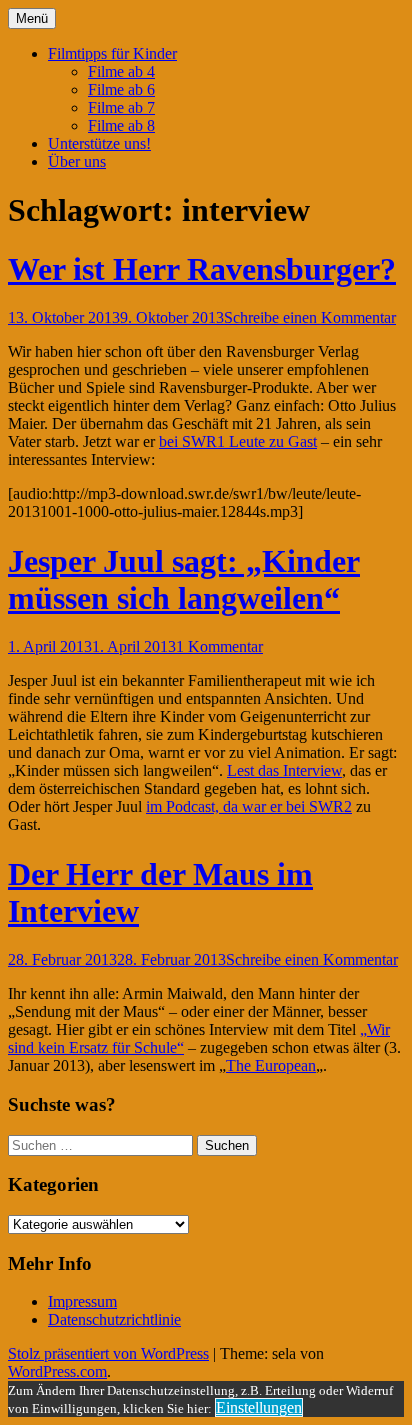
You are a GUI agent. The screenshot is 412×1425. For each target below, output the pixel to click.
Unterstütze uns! (99, 143)
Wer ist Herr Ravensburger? (202, 269)
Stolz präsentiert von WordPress (108, 1353)
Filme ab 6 (121, 89)
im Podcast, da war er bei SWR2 (249, 806)
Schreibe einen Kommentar (310, 317)
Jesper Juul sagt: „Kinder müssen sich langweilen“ (184, 579)
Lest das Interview (284, 770)
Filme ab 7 (121, 107)
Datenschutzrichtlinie (114, 1319)
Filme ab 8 (121, 125)
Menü (32, 18)
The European (271, 1065)
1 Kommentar (219, 646)
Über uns (77, 161)
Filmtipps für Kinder (112, 53)
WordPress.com (57, 1371)
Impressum (82, 1301)
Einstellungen (259, 1407)
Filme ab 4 (121, 71)
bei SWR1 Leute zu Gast (238, 441)
